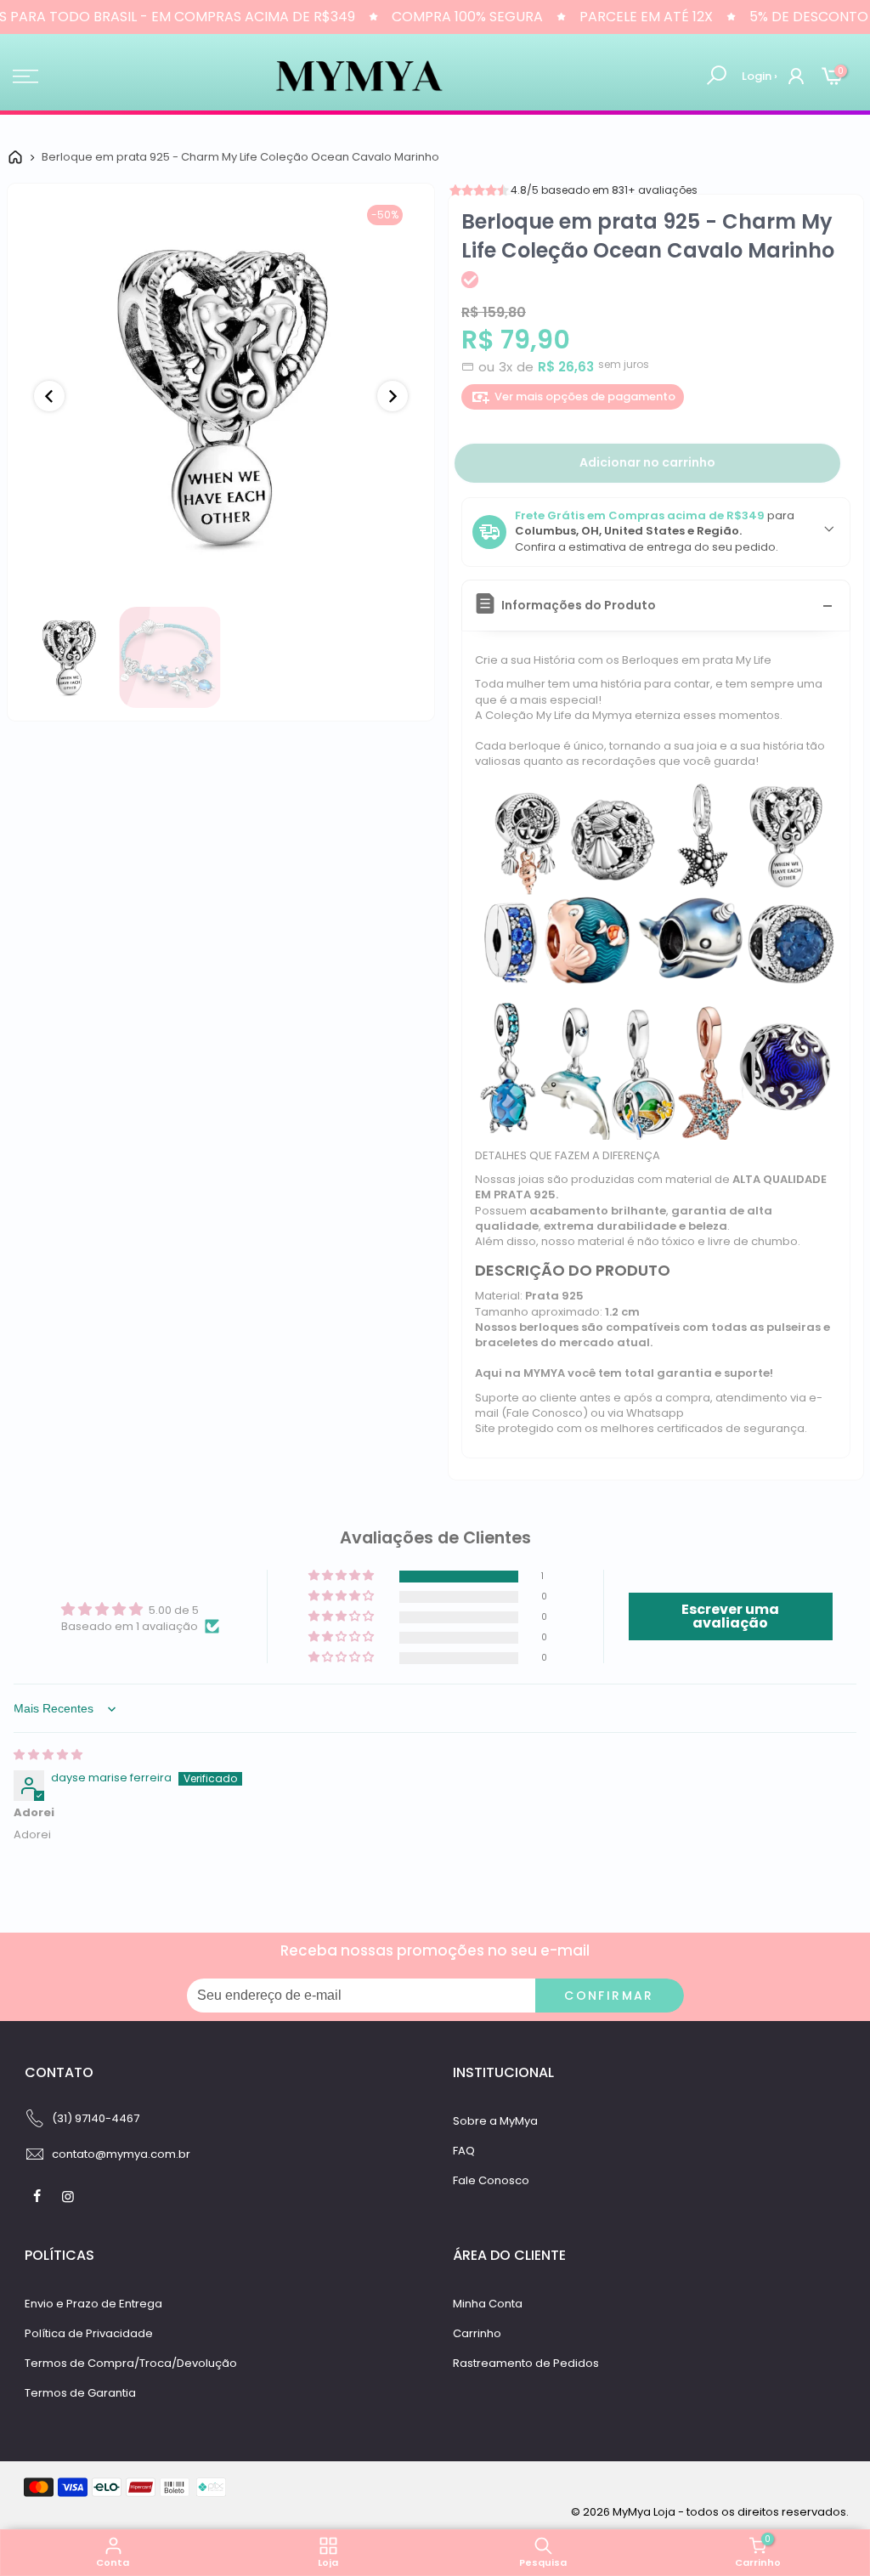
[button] (342, 1576)
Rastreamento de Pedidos (526, 2363)
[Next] (393, 396)
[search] (716, 76)
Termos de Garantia (80, 2393)
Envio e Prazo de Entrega (93, 2304)
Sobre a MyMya (495, 2121)
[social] (39, 2196)
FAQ (464, 2151)
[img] (48, 1755)
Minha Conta (488, 2304)
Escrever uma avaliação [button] (730, 1616)
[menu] (25, 76)
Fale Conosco (491, 2180)
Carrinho (477, 2333)
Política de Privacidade (89, 2333)
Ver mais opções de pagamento (585, 396)
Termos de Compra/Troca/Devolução (131, 2363)
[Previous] (49, 396)
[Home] (15, 157)
